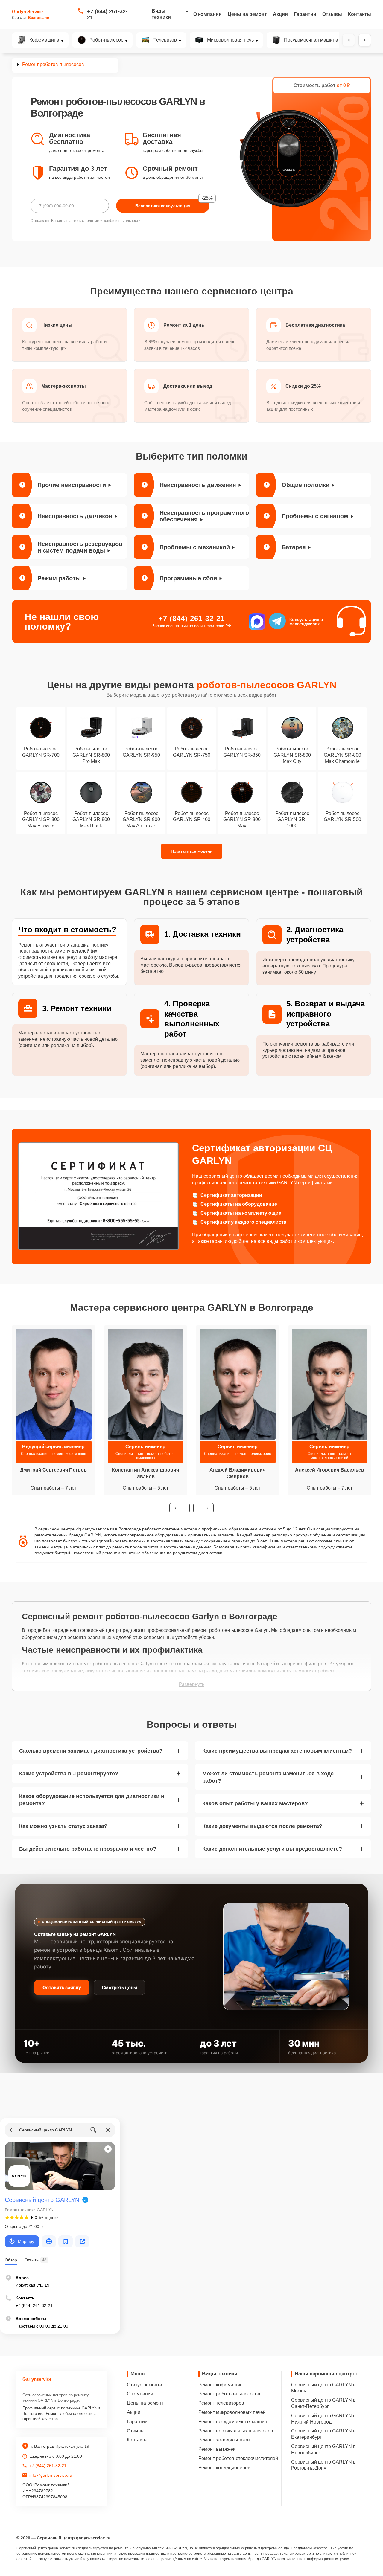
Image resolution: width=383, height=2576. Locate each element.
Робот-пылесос (106, 40)
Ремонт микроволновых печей (232, 2412)
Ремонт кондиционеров (224, 2468)
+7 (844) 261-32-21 (107, 14)
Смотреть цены (119, 1987)
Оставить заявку (62, 1987)
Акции (280, 14)
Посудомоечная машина (311, 40)
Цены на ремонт (247, 14)
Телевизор (165, 40)
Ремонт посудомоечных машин (233, 2422)
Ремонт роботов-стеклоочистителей (238, 2458)
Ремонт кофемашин (221, 2385)
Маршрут (27, 2241)
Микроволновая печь (230, 40)
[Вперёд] (365, 40)
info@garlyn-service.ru (51, 2475)
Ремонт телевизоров (221, 2403)
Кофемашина (44, 40)
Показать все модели (192, 851)
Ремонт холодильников (224, 2440)
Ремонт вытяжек (217, 2449)
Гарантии (305, 14)
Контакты (360, 14)
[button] (180, 1508)
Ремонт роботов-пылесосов (229, 2394)
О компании (208, 14)
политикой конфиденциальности (113, 221)
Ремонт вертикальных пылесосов (236, 2431)
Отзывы (332, 14)
